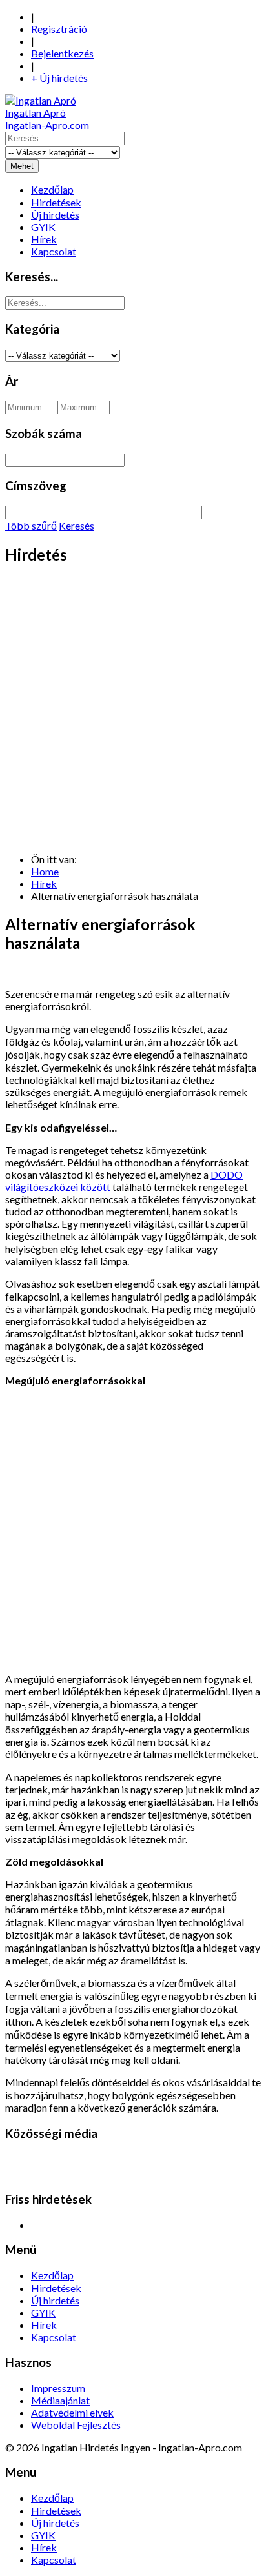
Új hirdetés (55, 215)
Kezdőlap (52, 189)
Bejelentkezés (62, 53)
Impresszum (58, 2388)
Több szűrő (31, 525)
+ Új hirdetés (59, 78)
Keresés (77, 525)
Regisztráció (59, 29)
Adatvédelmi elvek (72, 2412)
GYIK (43, 227)
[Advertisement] (133, 710)
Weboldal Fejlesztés (76, 2425)
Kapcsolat (54, 251)
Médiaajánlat (60, 2400)
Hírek (44, 239)
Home (45, 871)
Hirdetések (56, 202)
